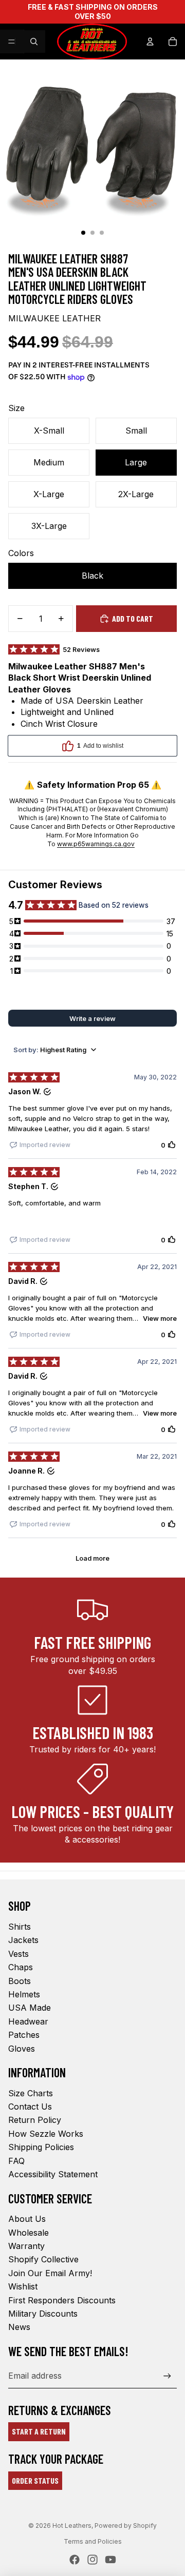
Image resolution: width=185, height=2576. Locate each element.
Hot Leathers (72, 2526)
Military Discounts (43, 2314)
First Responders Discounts (62, 2300)
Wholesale (29, 2233)
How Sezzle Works (46, 2134)
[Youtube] (110, 2560)
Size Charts (31, 2093)
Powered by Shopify (126, 2526)
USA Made (30, 2008)
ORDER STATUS (35, 2480)
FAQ (16, 2161)
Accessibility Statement (53, 2174)
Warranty (26, 2246)
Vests (18, 1954)
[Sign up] (167, 2376)
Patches (24, 2035)
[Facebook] (75, 2560)
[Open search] (34, 42)
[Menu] (12, 42)
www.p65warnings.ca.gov (96, 844)
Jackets (23, 1940)
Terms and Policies (93, 2541)
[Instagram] (92, 2560)
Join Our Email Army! (50, 2273)
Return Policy (35, 2120)
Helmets (24, 1994)
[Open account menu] (150, 42)
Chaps (21, 1967)
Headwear (28, 2021)
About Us (27, 2219)
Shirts (20, 1927)
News (19, 2327)
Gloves (22, 2049)
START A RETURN (39, 2431)
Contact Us (30, 2107)
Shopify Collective (43, 2259)
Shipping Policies (41, 2147)
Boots (20, 1981)
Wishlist (23, 2286)
